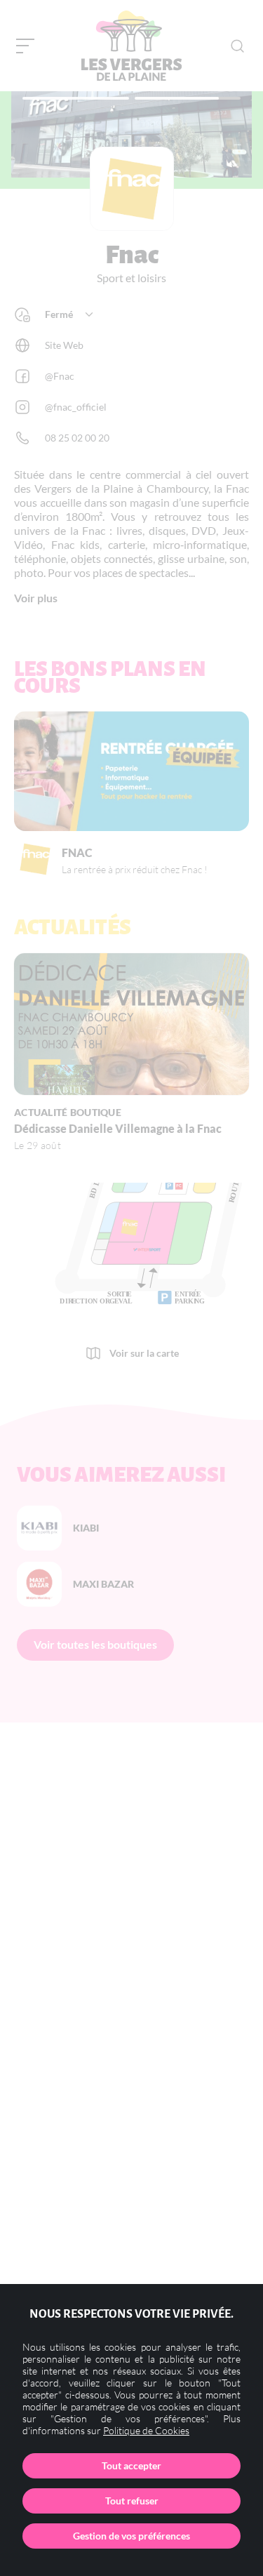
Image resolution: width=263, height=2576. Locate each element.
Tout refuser (132, 2501)
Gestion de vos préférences (131, 2536)
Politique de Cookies (146, 2430)
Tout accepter (131, 2465)
